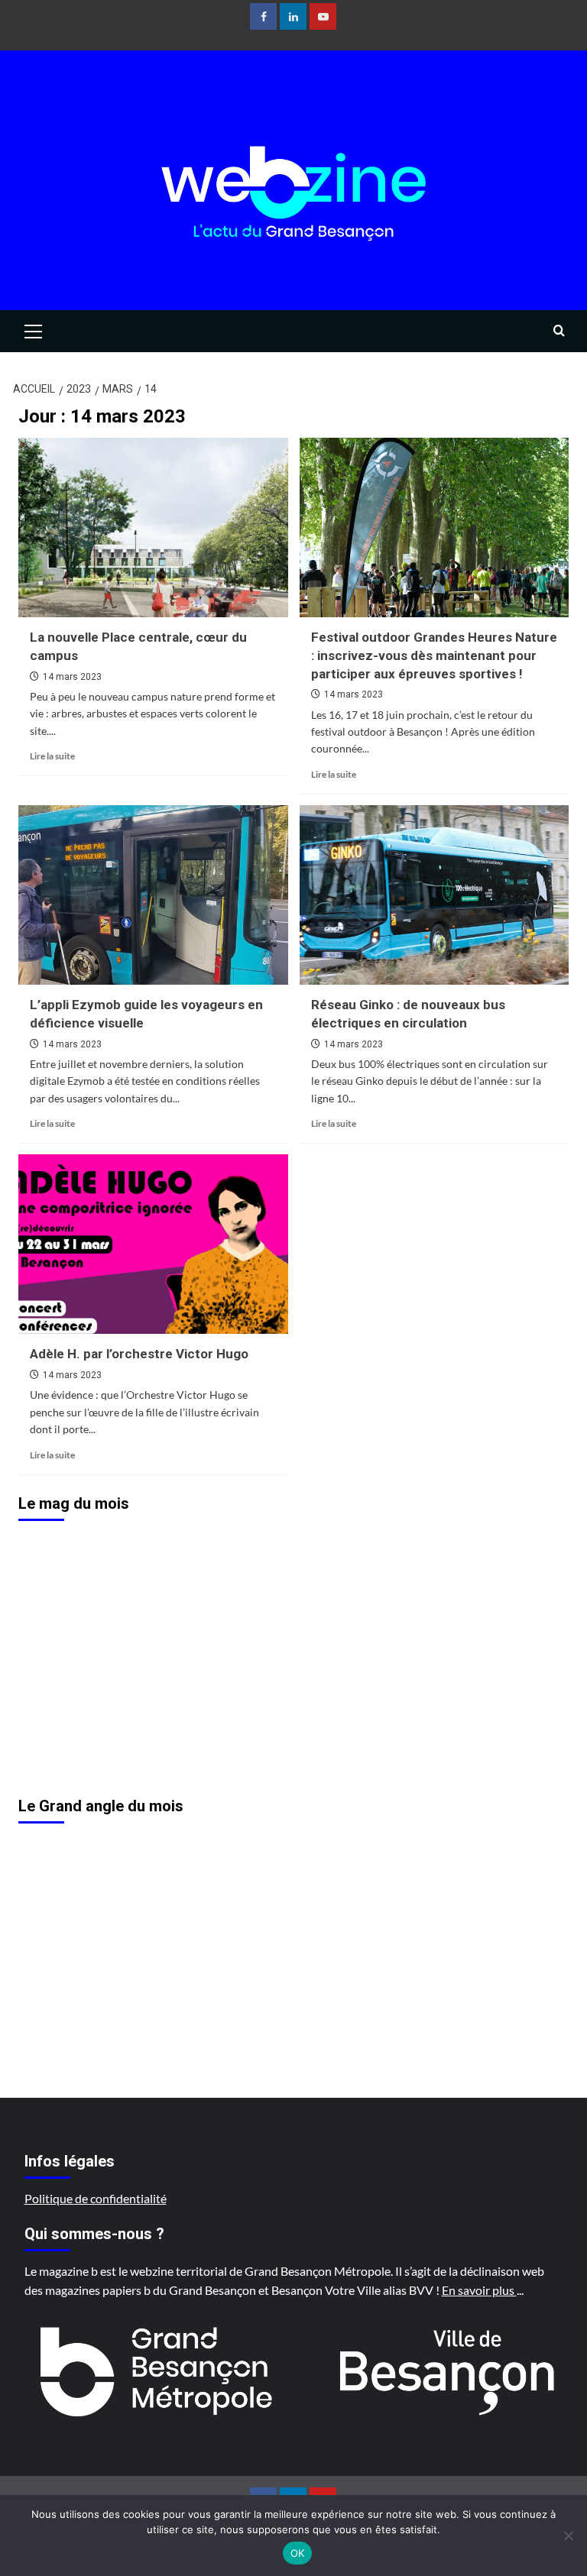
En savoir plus (479, 2290)
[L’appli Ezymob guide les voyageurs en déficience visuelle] (153, 895)
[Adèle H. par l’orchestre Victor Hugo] (153, 1244)
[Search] (559, 331)
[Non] (568, 2536)
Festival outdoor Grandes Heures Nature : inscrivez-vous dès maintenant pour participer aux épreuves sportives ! (434, 655)
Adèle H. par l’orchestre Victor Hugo (139, 1354)
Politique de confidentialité (96, 2198)
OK (298, 2553)
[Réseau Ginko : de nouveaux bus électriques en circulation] (435, 895)
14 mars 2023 (72, 677)
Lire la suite (52, 756)
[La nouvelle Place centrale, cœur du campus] (153, 527)
